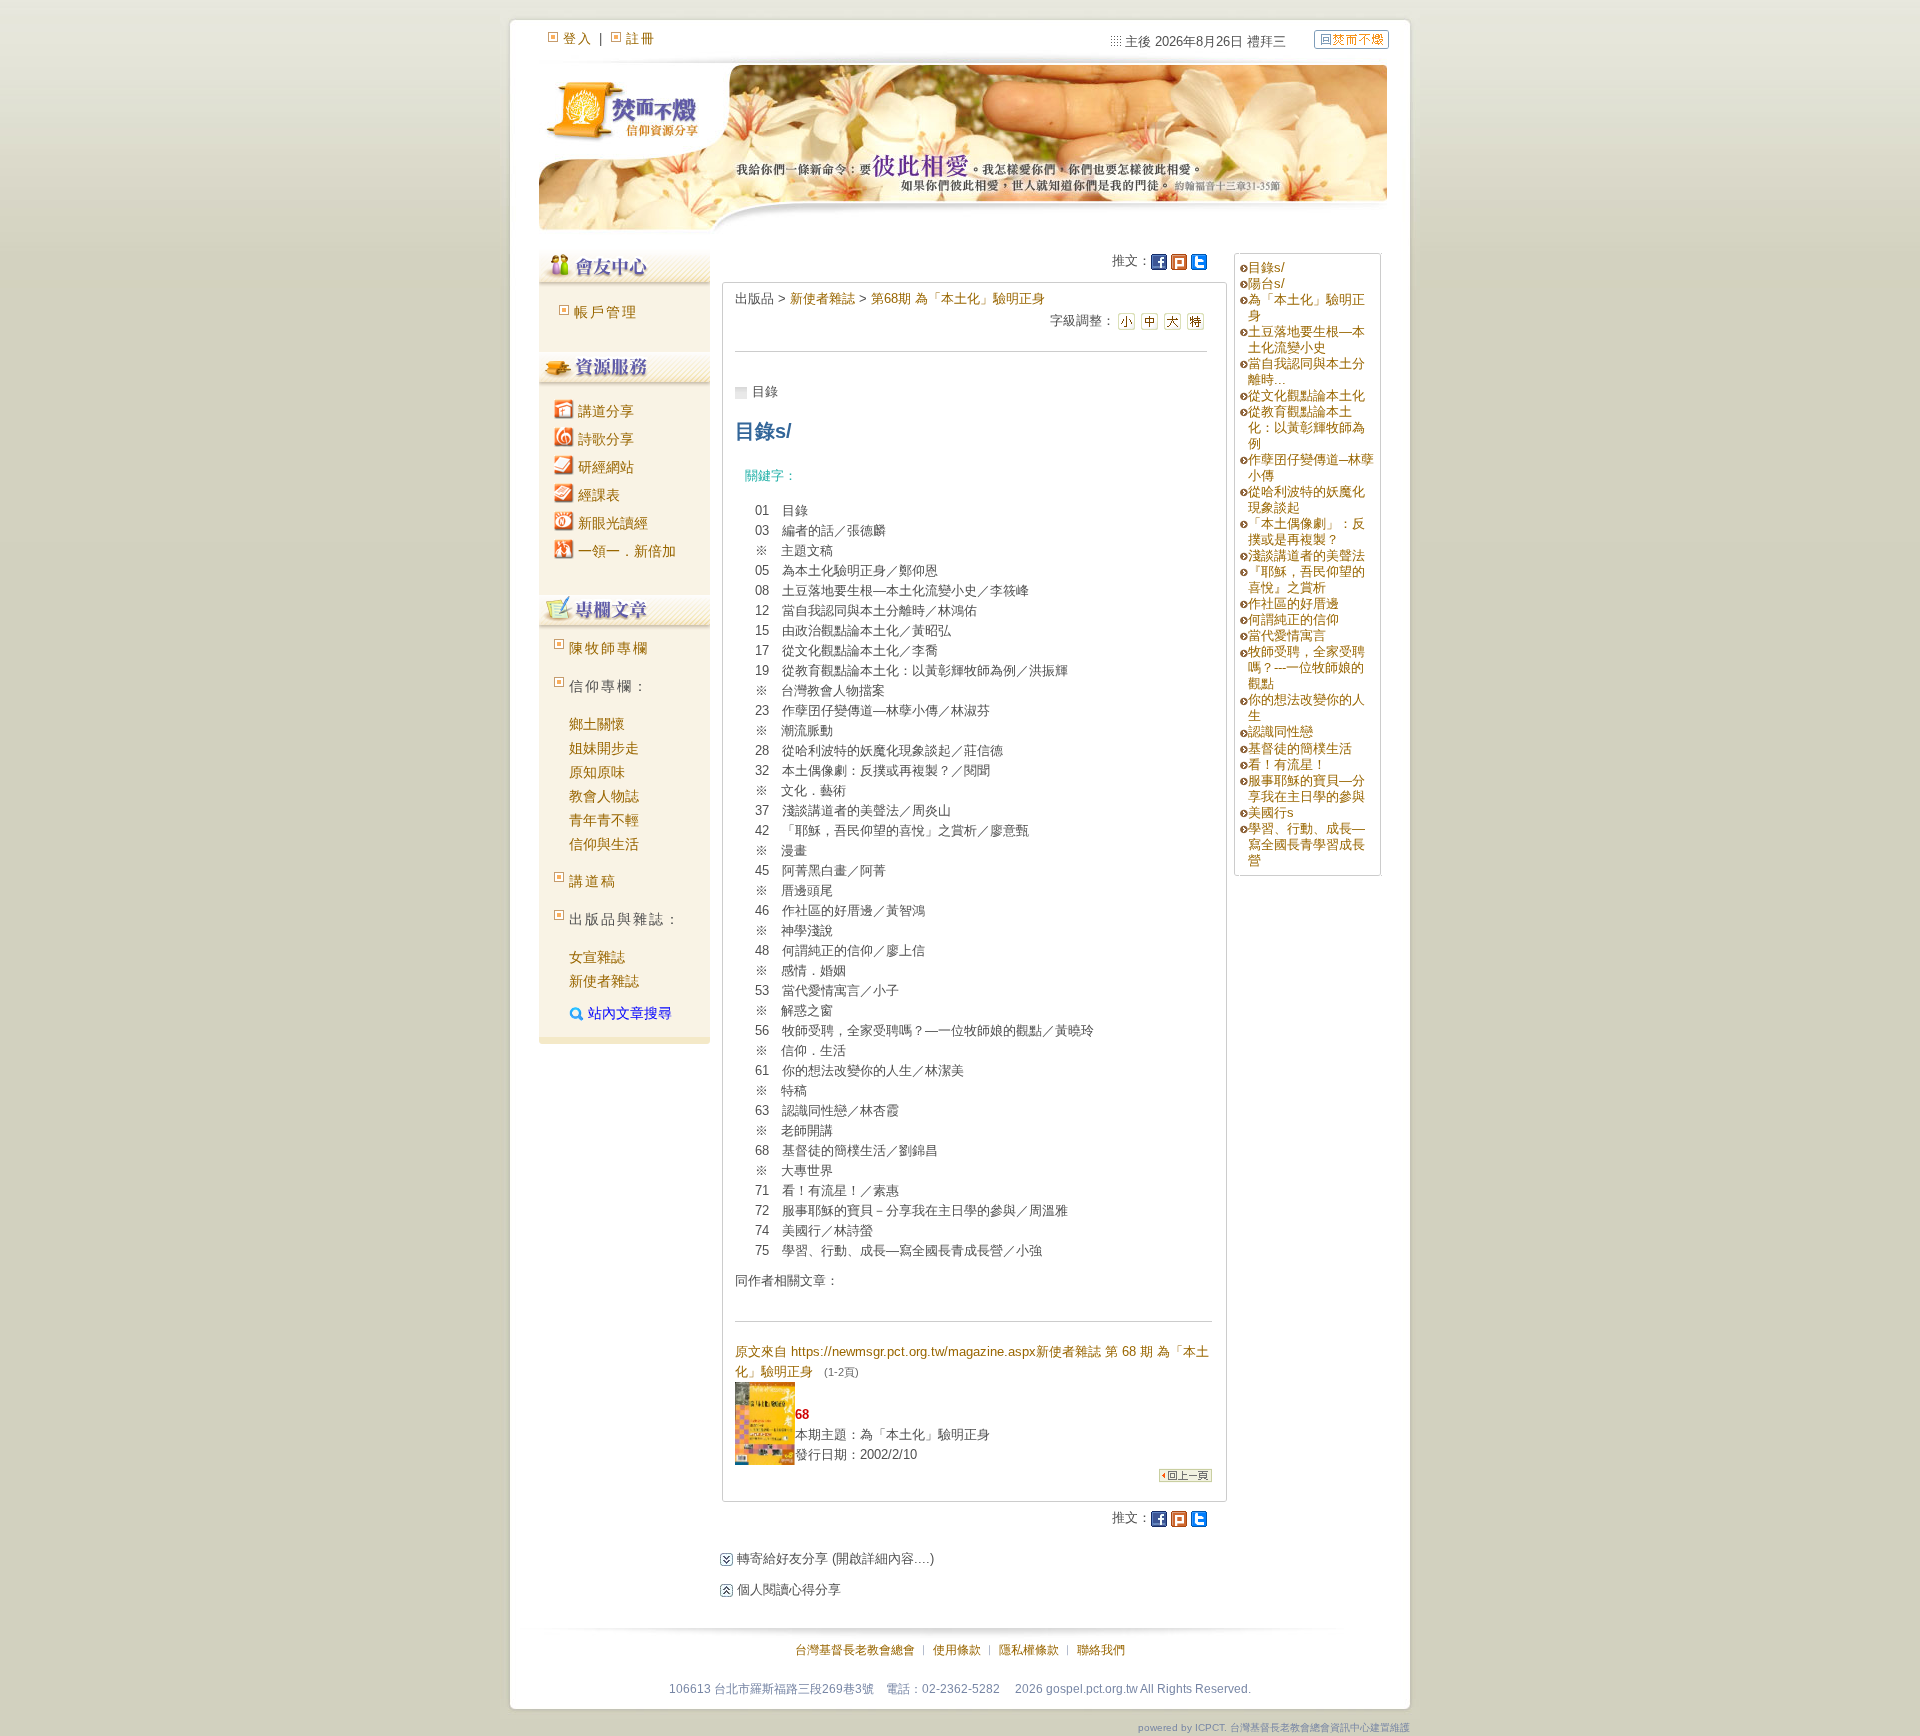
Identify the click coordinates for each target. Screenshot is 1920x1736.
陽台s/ (1266, 283)
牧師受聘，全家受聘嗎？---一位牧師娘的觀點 (1306, 667)
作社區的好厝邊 (1293, 603)
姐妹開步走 (604, 748)
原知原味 (597, 772)
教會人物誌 (604, 796)
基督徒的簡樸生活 (1300, 748)
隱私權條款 (1029, 1650)
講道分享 (604, 411)
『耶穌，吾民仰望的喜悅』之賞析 (1306, 579)
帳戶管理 (606, 312)
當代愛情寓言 (1287, 635)
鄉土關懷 (597, 724)
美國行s (1271, 812)
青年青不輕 (604, 820)
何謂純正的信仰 (1293, 619)
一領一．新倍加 (625, 551)
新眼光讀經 (611, 523)
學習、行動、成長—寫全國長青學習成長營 (1306, 844)
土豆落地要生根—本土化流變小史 (1306, 339)
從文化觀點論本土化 (1306, 395)
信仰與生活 (604, 844)
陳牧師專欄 (609, 648)
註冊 (641, 38)
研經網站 (604, 467)
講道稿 (593, 881)
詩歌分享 (604, 439)
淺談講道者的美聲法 (1306, 555)
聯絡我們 (1101, 1650)
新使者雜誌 (604, 981)
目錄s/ (1266, 267)
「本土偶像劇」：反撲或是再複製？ (1306, 531)
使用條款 (957, 1650)
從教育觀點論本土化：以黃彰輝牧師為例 (1306, 427)
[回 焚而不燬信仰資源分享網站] (1351, 38)
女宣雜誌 (597, 957)
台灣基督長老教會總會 (855, 1650)
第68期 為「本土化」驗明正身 (958, 298)
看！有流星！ (1287, 764)
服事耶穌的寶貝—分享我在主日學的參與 (1306, 788)
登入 (578, 38)
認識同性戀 (1280, 731)
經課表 (597, 495)
